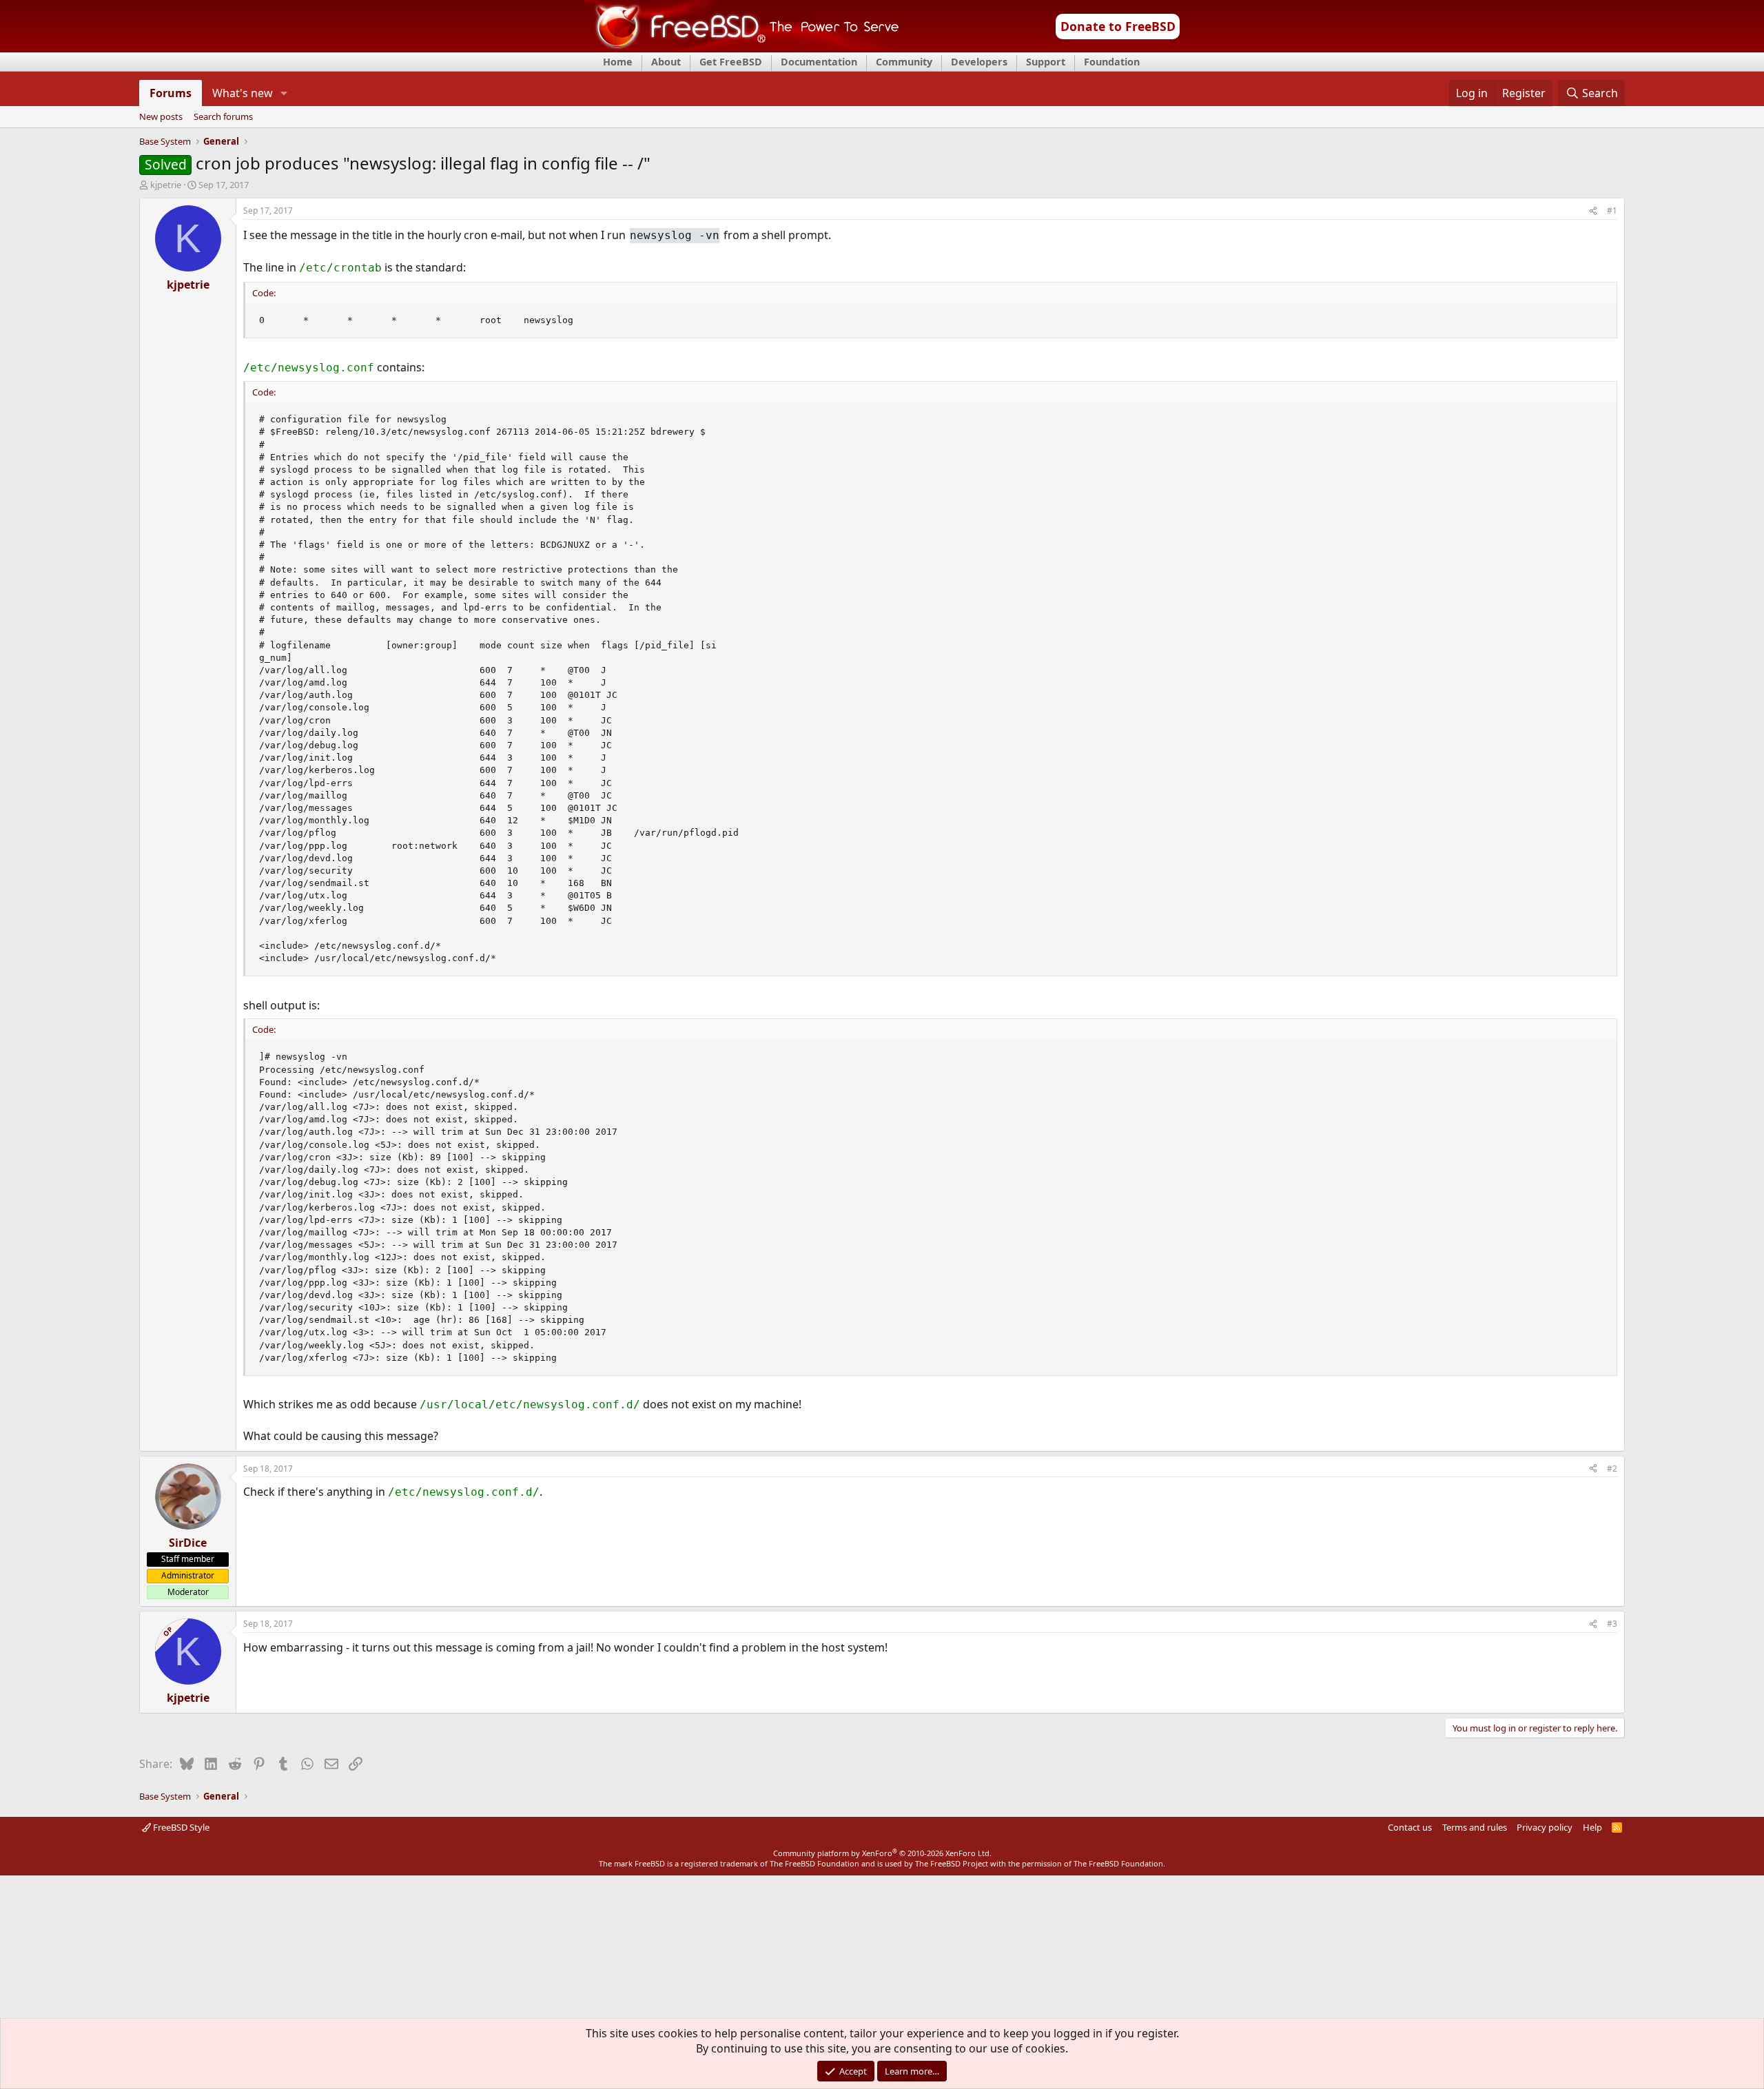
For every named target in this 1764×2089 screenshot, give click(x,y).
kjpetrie (166, 185)
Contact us (1410, 1827)
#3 (1612, 1624)
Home (618, 62)
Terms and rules (1475, 1827)
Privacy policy (1545, 1827)
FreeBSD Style (180, 1827)
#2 (1612, 1469)
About (666, 62)
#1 (1612, 210)
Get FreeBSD (731, 62)
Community (904, 62)
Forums (171, 93)
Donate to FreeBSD (1118, 26)
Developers (979, 62)
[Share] (1593, 211)
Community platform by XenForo (882, 1853)
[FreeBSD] (742, 48)
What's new (243, 93)
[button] (284, 93)
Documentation (819, 62)
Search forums (223, 117)
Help (1592, 1827)
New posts (161, 117)
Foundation (1112, 62)
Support (1046, 62)
